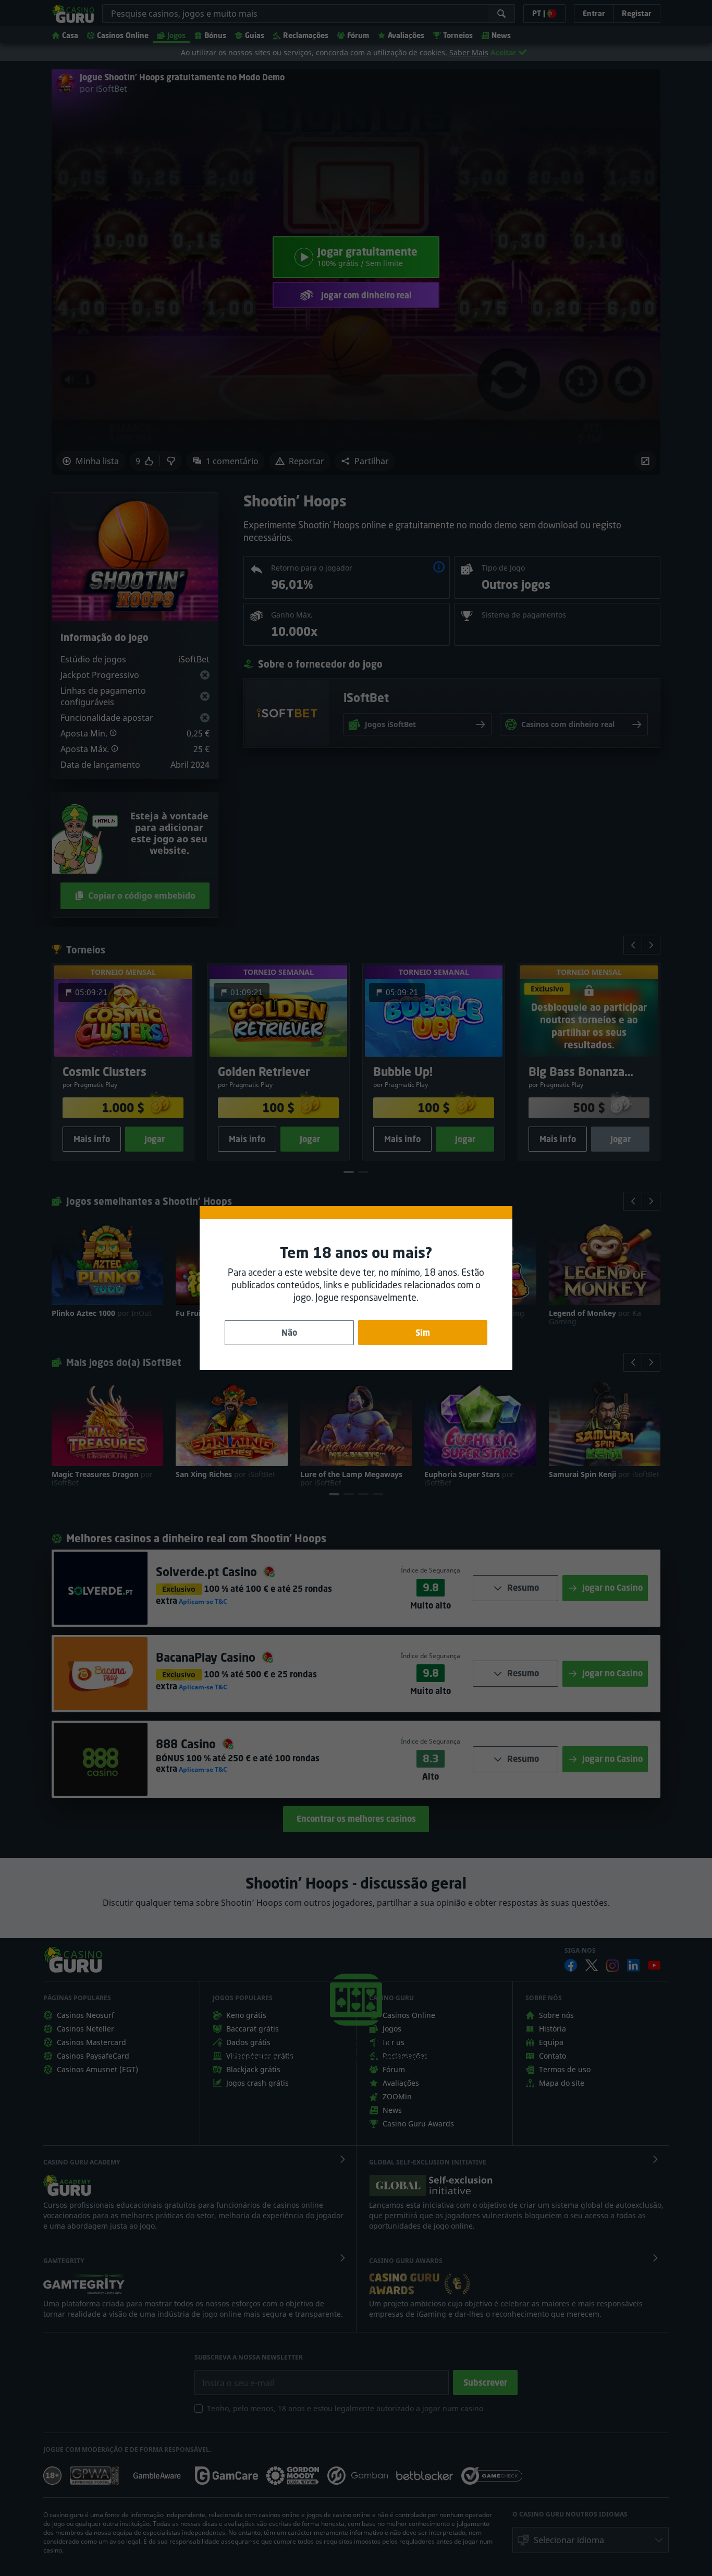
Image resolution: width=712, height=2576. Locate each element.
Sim (423, 1333)
